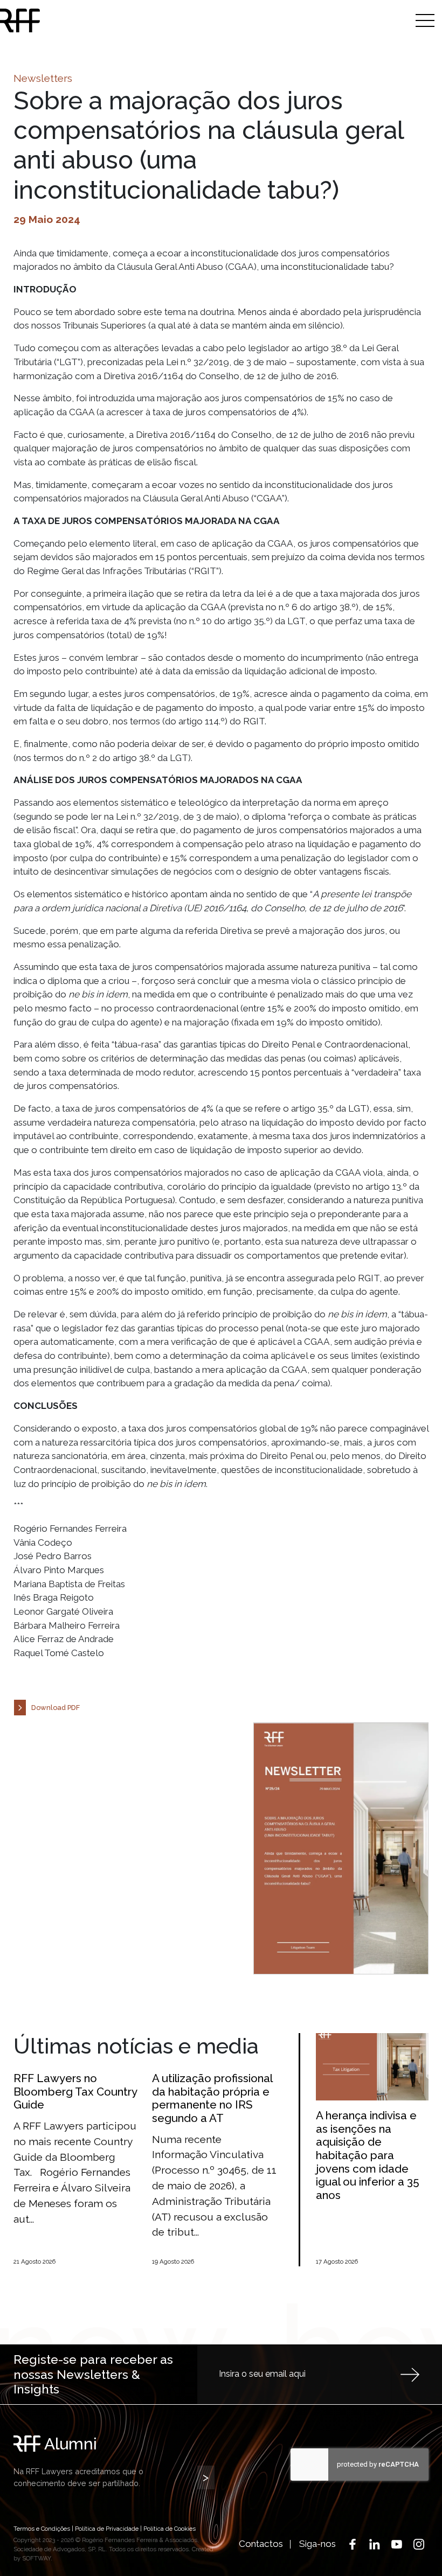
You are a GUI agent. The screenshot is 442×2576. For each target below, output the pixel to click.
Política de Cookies (170, 2529)
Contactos (261, 2544)
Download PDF (56, 1708)
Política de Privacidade (107, 2529)
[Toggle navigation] (425, 20)
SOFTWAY (36, 2558)
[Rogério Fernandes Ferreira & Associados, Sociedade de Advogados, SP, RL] (66, 20)
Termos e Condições (42, 2529)
